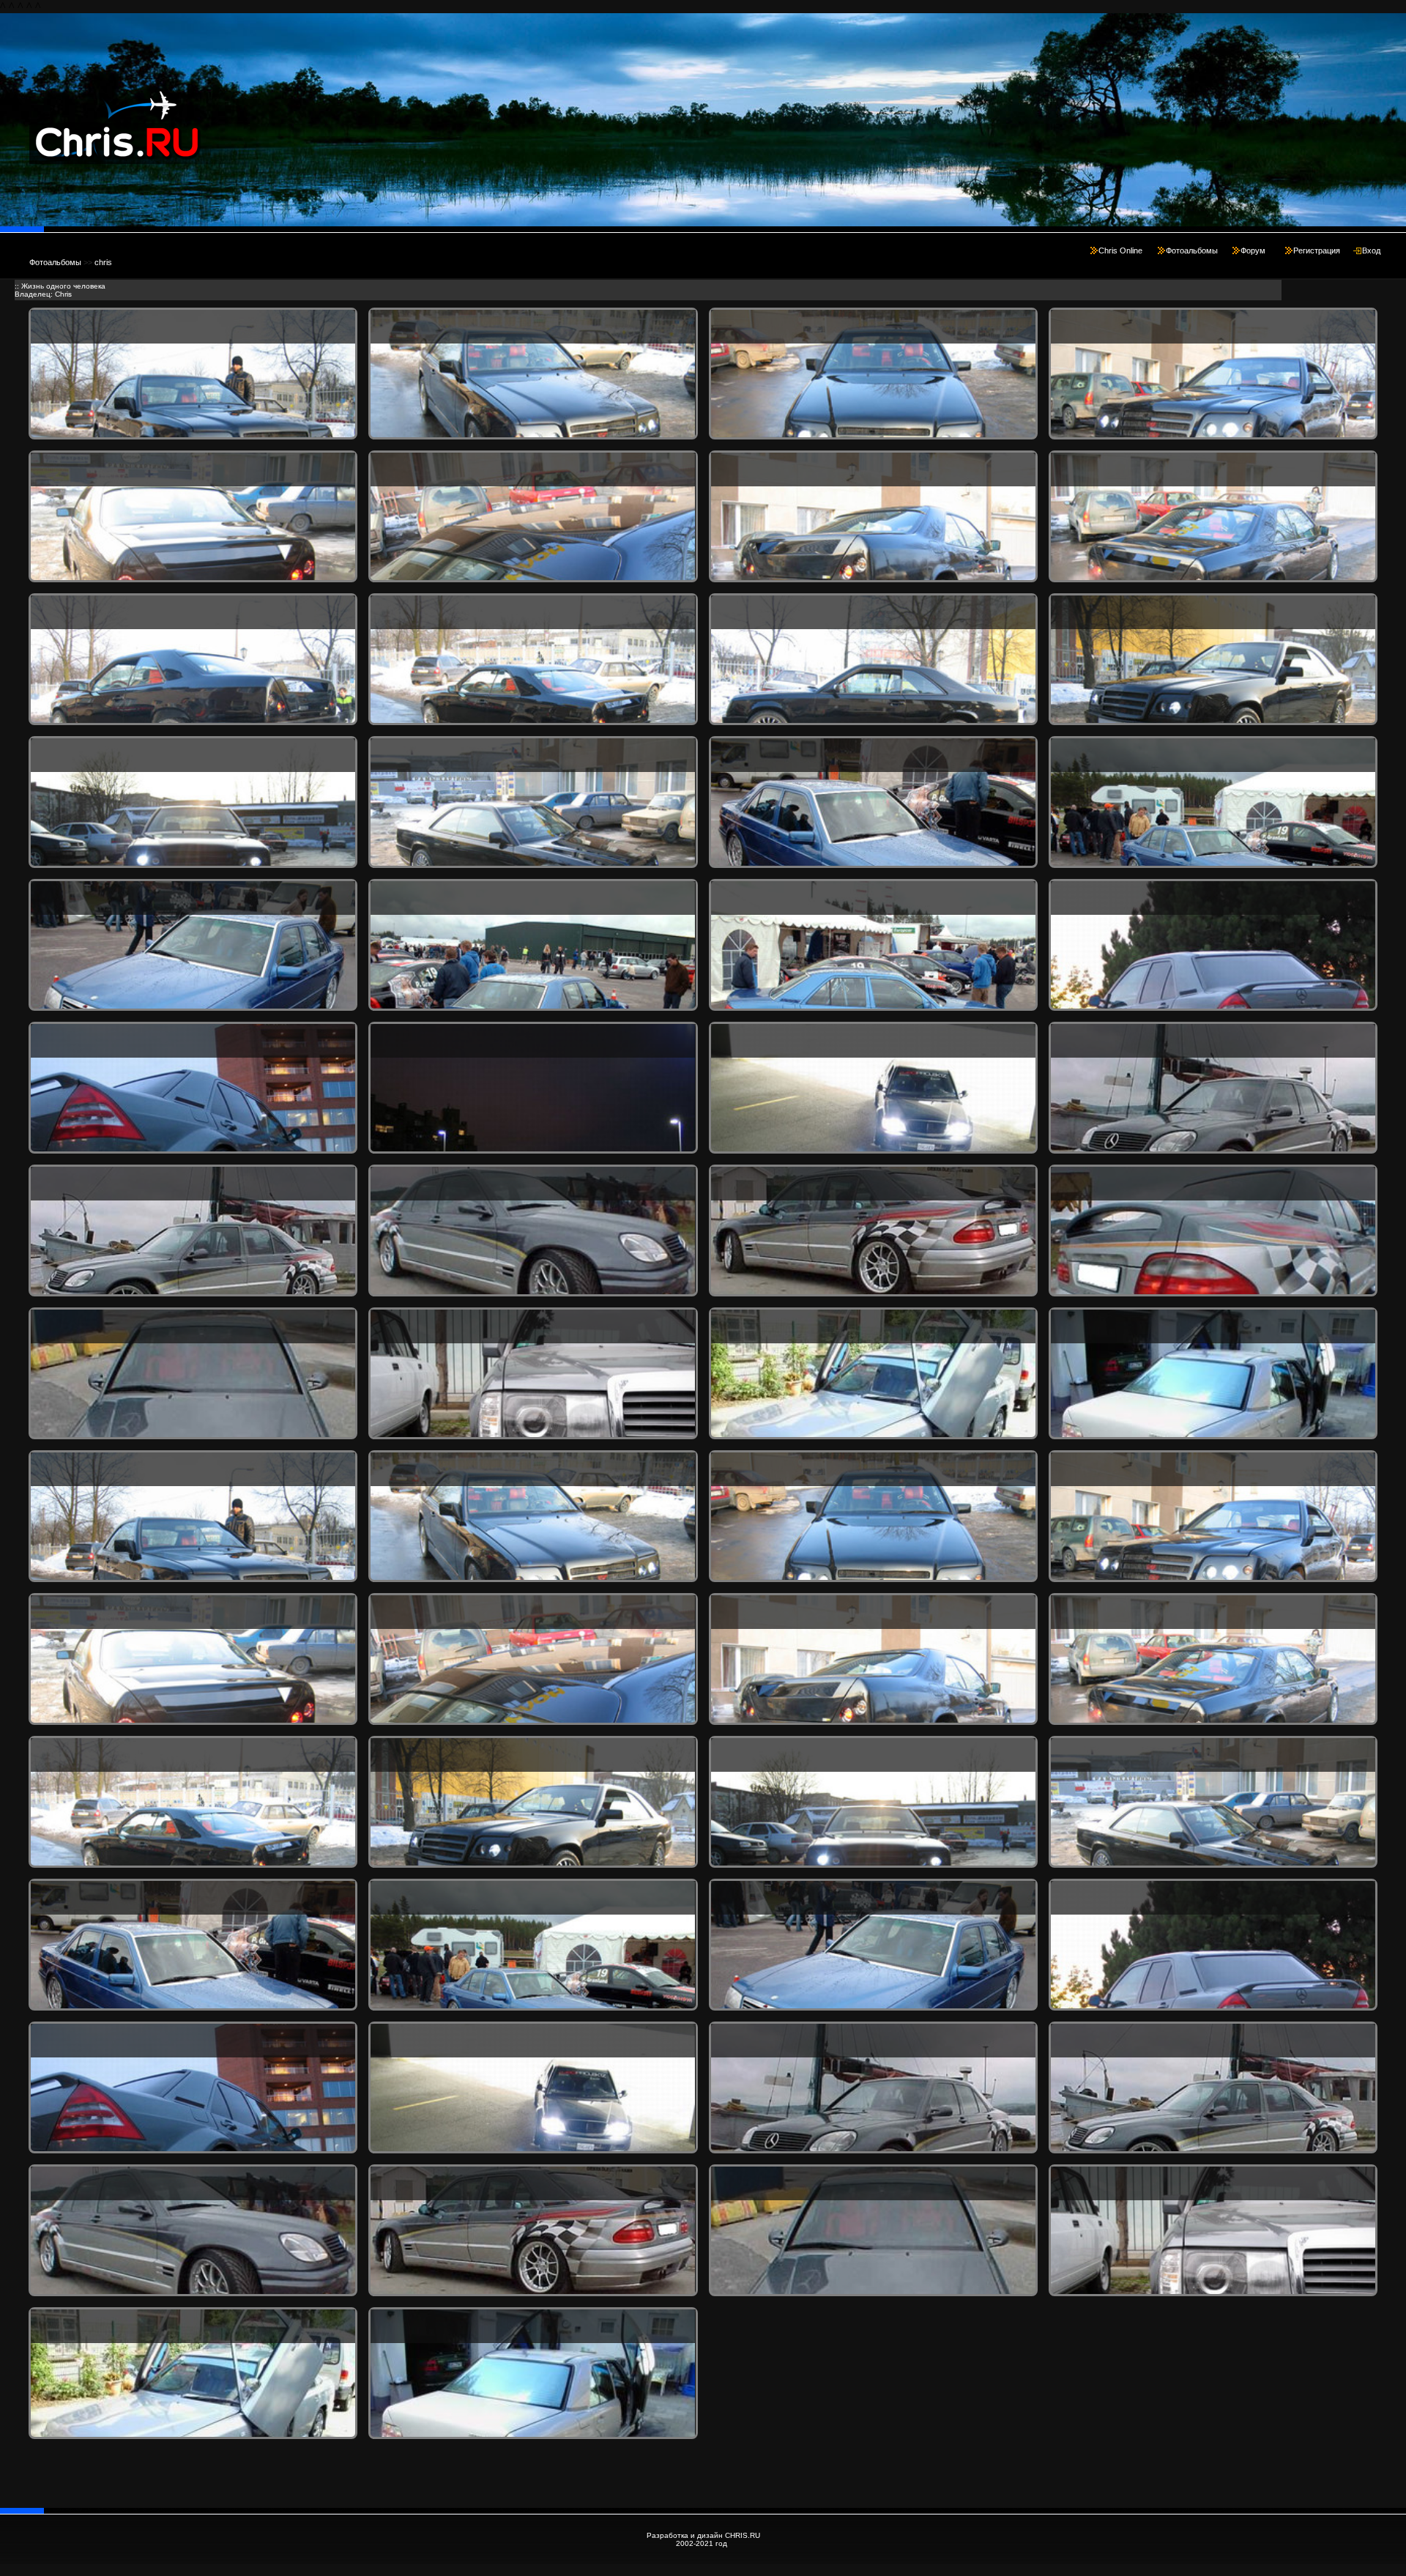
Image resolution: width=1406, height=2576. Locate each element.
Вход (1371, 250)
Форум (1253, 250)
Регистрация (1317, 250)
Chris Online (1120, 250)
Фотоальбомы (1192, 250)
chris (103, 262)
